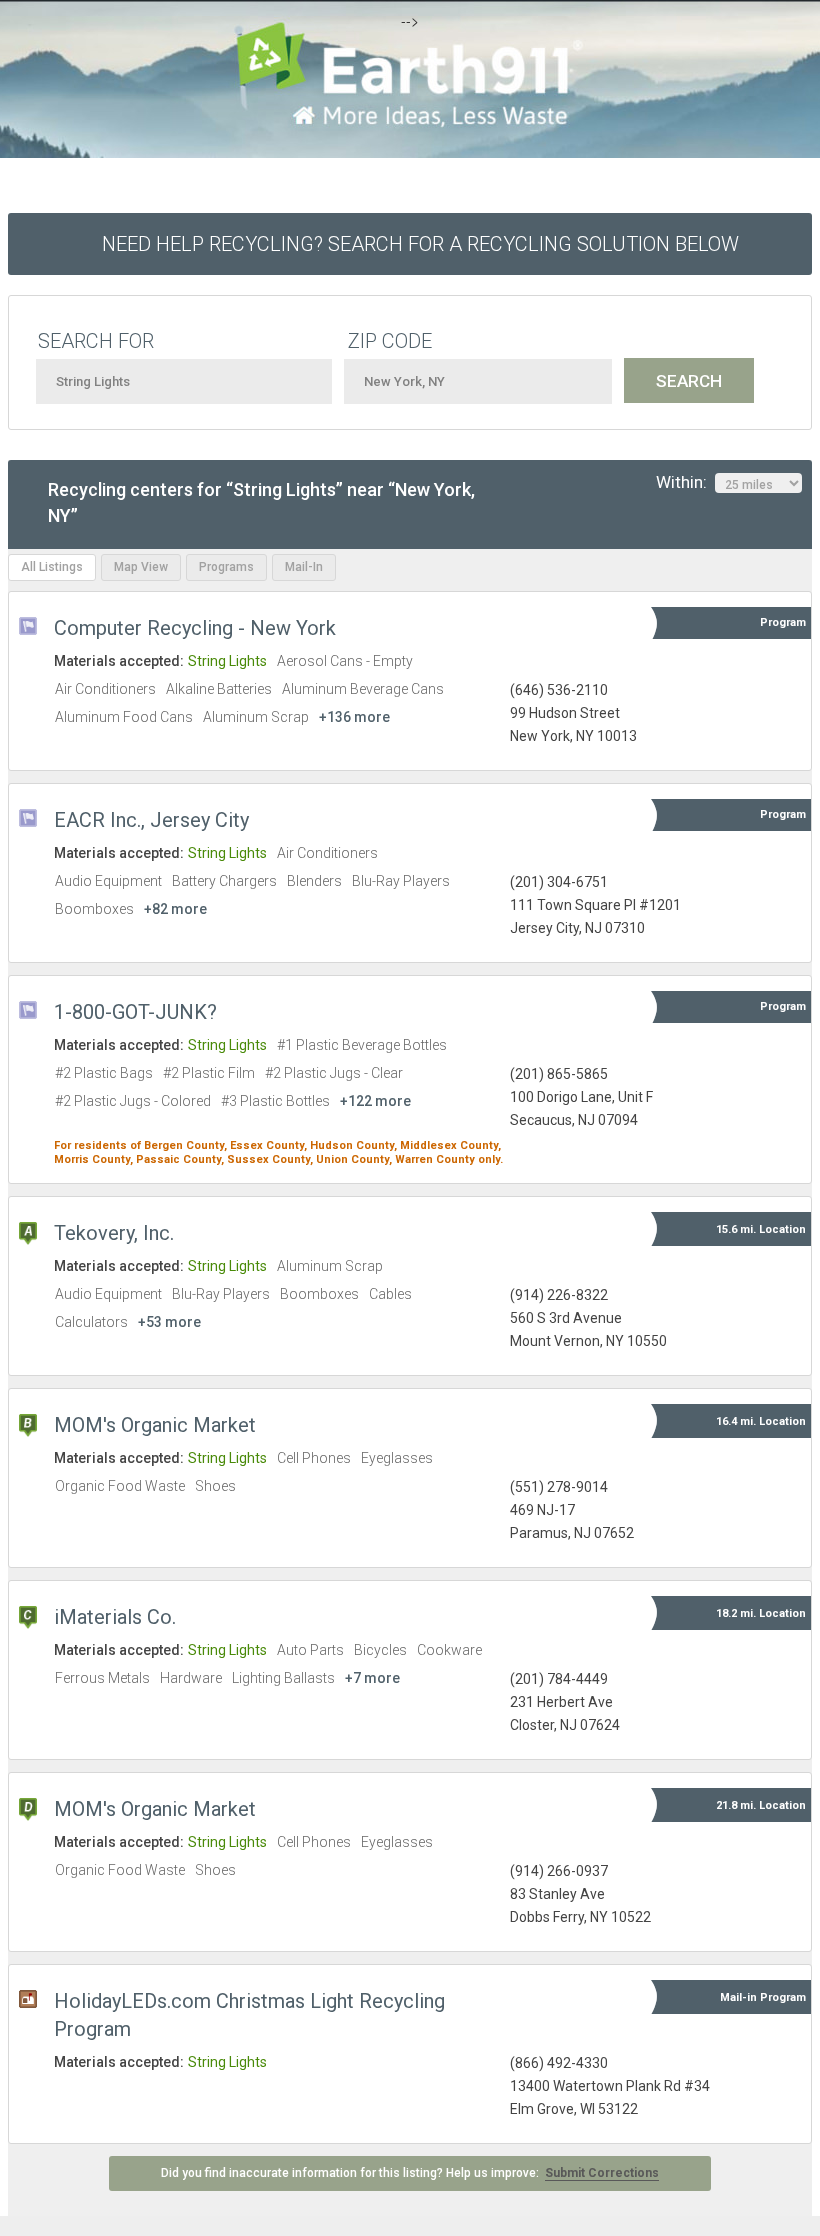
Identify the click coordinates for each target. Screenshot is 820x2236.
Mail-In (304, 567)
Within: (685, 482)
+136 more (354, 717)
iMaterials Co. (115, 1617)
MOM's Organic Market (155, 1425)
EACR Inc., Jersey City (151, 820)
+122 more (375, 1101)
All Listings (52, 567)
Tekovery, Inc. (114, 1233)
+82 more (175, 909)
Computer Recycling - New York (195, 628)
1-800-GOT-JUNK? (135, 1012)
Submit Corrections (602, 2173)
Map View (141, 567)
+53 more (169, 1322)
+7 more (372, 1678)
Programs (226, 567)
